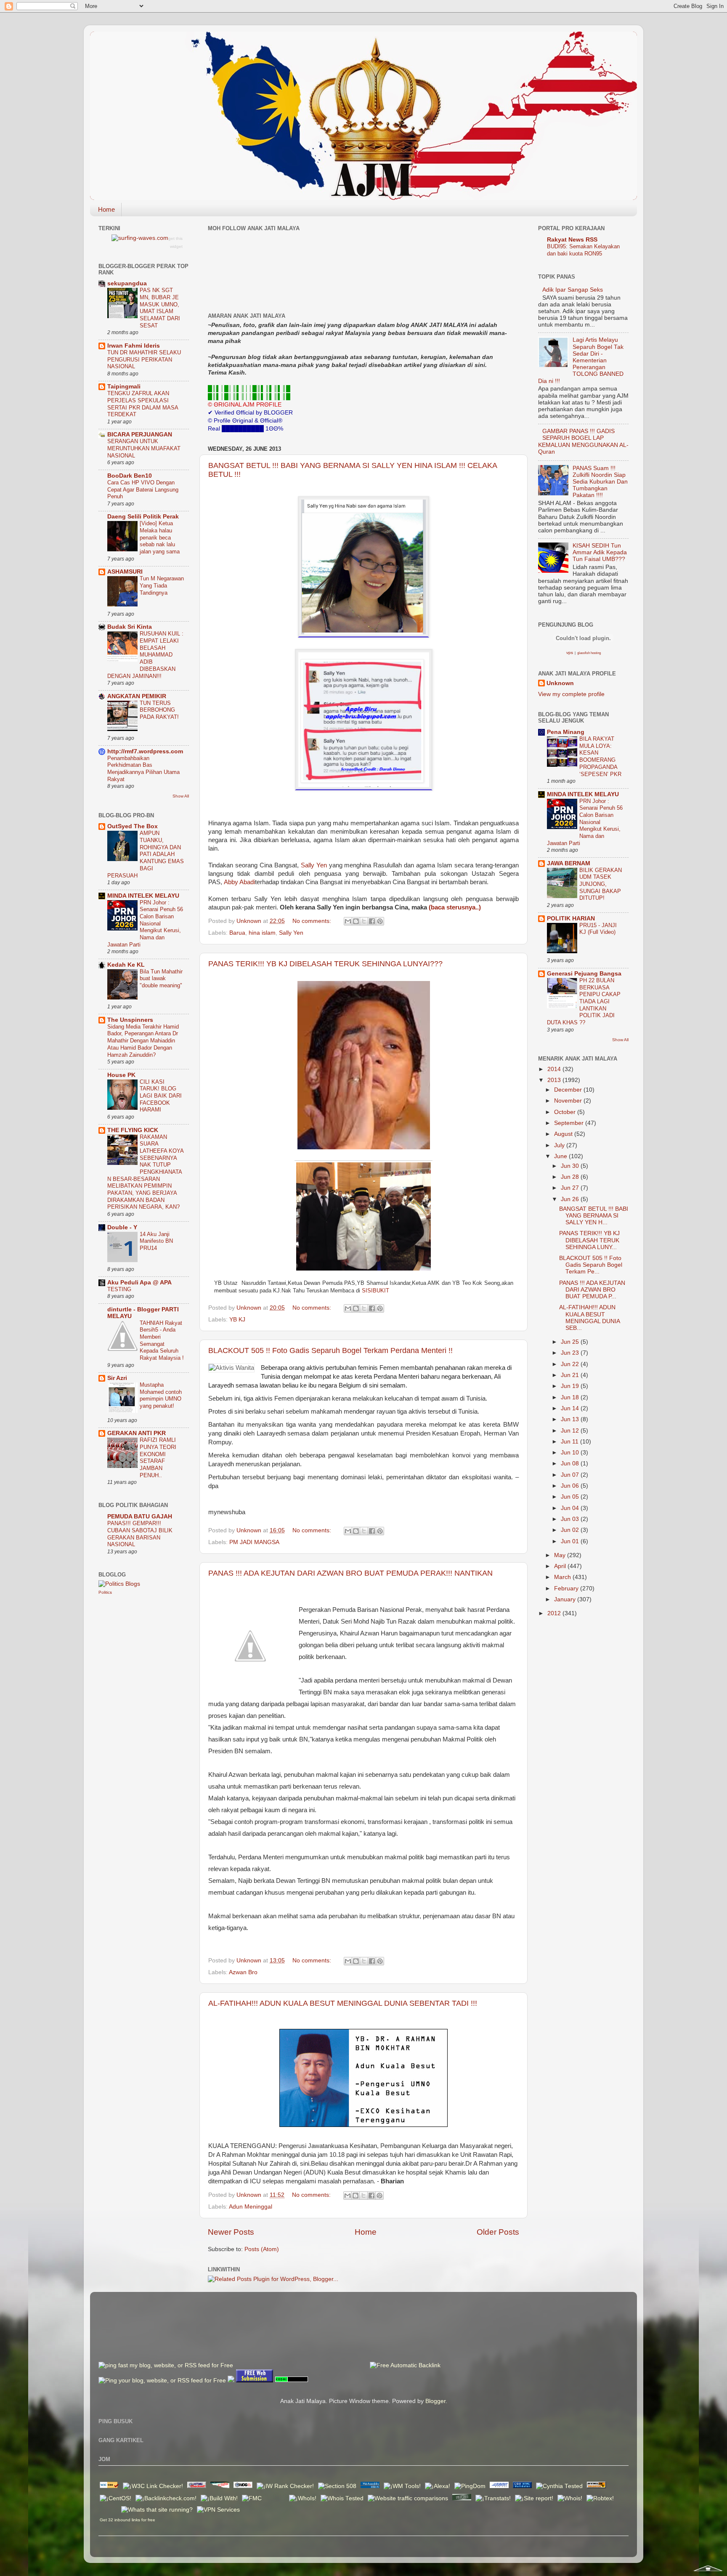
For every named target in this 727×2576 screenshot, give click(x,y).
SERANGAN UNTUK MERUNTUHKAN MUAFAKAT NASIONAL (144, 448)
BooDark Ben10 (130, 476)
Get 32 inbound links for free (127, 2520)
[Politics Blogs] (119, 1584)
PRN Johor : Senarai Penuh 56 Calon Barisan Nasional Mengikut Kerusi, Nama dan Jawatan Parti (145, 924)
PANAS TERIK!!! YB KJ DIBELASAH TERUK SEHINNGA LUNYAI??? (325, 964)
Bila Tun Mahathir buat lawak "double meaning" (161, 978)
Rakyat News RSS (572, 240)
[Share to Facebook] (372, 921)
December (569, 1090)
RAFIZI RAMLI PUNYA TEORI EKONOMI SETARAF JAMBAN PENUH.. (158, 1457)
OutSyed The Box (133, 826)
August (564, 1134)
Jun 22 (571, 1364)
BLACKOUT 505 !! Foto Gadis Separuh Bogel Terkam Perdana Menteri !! (330, 1350)
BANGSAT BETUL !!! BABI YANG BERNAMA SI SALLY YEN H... (594, 1216)
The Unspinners (130, 1020)
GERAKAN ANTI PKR (137, 1433)
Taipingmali (124, 387)
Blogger (435, 2401)
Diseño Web (109, 2509)
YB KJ (237, 1320)
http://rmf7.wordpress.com (145, 751)
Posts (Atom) (262, 2249)
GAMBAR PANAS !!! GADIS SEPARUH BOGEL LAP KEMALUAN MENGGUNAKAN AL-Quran (583, 441)
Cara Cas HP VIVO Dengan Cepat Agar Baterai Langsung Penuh (143, 489)
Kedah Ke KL (126, 965)
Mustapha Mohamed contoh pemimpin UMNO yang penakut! (161, 1395)
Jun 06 (571, 1486)
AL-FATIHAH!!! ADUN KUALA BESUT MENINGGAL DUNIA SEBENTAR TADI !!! (343, 2003)
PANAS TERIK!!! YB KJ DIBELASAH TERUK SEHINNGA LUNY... (589, 1240)
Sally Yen (315, 865)
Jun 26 (571, 1199)
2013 (555, 1080)
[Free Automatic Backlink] (405, 2365)
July (560, 1145)
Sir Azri (117, 1378)
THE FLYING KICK (133, 1130)
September (570, 1123)
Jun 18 (571, 1397)
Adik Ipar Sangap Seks (573, 290)
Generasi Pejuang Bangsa (584, 974)
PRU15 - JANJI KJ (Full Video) (598, 929)
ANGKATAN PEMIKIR (137, 696)
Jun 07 (571, 1475)
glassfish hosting (589, 653)
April (561, 1566)
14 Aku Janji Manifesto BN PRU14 (156, 1241)
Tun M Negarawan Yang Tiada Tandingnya (162, 585)
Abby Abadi (239, 882)
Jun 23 (571, 1353)
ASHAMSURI (125, 572)
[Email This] (348, 921)
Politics (105, 1592)
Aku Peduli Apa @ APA (139, 1283)
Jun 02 (571, 1530)
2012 (555, 1613)
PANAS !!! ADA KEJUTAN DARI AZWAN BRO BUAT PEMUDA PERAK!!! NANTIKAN (350, 1573)
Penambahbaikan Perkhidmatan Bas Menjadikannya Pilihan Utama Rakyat (143, 769)
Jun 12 (571, 1431)
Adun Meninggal (251, 2207)
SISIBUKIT (375, 1291)
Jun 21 (571, 1375)
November (569, 1101)
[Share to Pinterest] (380, 921)
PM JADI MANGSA (254, 1542)
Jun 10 (571, 1453)
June (561, 1156)
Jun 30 (571, 1166)
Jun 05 (571, 1497)
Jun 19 (571, 1386)
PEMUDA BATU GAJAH (140, 1517)
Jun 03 (571, 1519)
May (561, 1555)
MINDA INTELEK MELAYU (143, 896)
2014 (555, 1069)
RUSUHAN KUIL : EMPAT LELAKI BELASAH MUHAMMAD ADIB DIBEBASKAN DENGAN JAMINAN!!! (145, 655)
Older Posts (498, 2232)
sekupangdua (127, 283)
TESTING (119, 1289)
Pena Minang (566, 732)
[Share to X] (364, 921)
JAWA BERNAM (569, 863)
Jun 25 (571, 1342)
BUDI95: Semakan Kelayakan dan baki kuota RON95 (583, 250)
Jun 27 (571, 1188)
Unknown (560, 683)
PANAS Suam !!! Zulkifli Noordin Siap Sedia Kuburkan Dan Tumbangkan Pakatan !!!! (600, 482)
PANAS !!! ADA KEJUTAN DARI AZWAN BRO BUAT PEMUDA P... (592, 1290)
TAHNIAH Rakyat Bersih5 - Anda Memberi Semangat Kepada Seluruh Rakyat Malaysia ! (162, 1340)
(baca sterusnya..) (455, 907)
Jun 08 (571, 1463)
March (563, 1577)
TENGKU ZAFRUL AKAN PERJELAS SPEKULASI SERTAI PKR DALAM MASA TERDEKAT (143, 404)
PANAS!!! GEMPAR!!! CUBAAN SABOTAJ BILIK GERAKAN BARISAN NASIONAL (140, 1534)
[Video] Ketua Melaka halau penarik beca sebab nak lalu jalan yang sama (160, 537)
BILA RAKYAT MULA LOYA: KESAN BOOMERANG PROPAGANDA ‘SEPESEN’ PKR (600, 756)
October (566, 1112)
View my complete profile (571, 694)
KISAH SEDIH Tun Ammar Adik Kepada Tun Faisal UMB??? (600, 552)
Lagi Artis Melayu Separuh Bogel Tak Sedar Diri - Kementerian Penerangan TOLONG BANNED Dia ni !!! (581, 360)
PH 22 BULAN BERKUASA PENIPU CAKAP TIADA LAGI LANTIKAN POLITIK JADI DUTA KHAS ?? (584, 1001)
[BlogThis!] (356, 921)
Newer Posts (231, 2232)
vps (570, 653)
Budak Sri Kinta (130, 627)
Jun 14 (571, 1408)
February (567, 1588)
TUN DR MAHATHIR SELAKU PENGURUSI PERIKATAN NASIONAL (144, 359)
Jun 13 (571, 1419)
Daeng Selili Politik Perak (143, 517)
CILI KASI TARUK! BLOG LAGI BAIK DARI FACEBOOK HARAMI (161, 1096)
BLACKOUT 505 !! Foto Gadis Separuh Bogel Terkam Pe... (591, 1265)
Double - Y (122, 1227)
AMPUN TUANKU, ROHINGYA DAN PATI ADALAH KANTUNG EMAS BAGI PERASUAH (146, 854)
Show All (181, 796)
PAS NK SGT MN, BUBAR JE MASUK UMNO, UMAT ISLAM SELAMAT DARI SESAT (160, 308)
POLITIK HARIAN (571, 918)
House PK (121, 1075)
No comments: (313, 921)
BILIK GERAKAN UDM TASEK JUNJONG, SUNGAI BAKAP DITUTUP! (601, 884)
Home (106, 209)
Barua (237, 933)
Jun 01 (571, 1541)
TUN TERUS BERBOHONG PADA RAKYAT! (159, 710)
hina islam (262, 933)
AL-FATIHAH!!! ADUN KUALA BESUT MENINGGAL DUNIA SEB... (589, 1318)
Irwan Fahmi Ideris (134, 346)
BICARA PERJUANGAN (140, 435)
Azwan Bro (243, 1972)
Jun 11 (570, 1442)
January (566, 1599)
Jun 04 (571, 1508)
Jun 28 (571, 1177)
